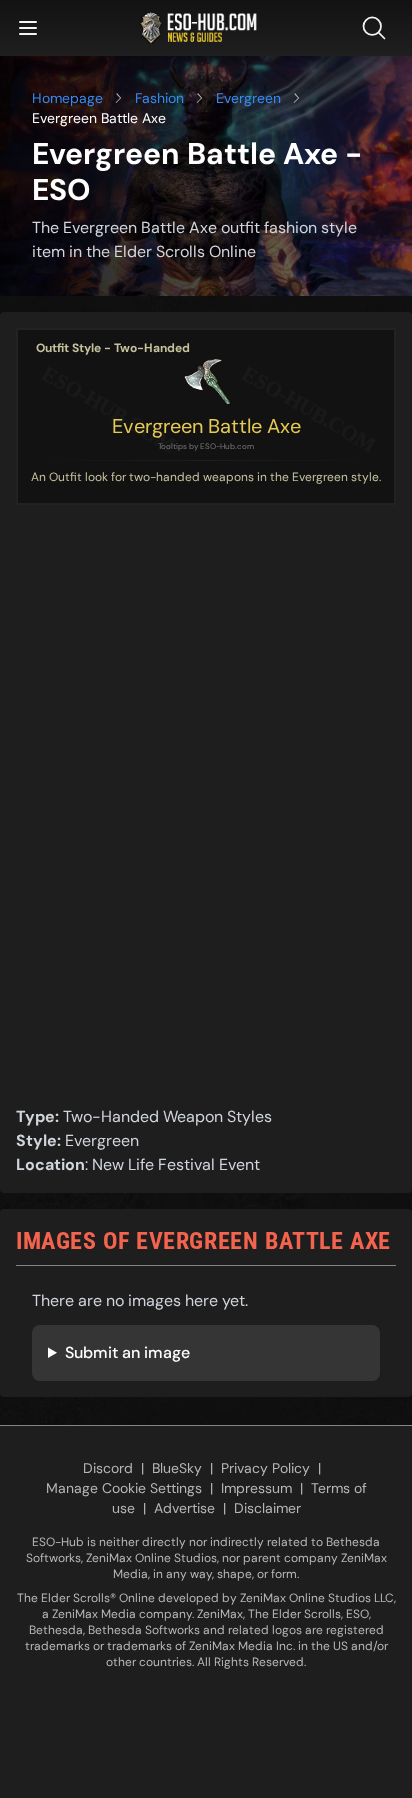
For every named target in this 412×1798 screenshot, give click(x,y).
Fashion (159, 98)
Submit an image (127, 1352)
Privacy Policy (265, 1468)
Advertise (184, 1508)
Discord (108, 1468)
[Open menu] (28, 28)
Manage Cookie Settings (124, 1488)
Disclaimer (267, 1508)
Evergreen (248, 98)
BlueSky (177, 1468)
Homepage (67, 98)
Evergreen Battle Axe (206, 426)
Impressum (256, 1488)
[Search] (378, 28)
